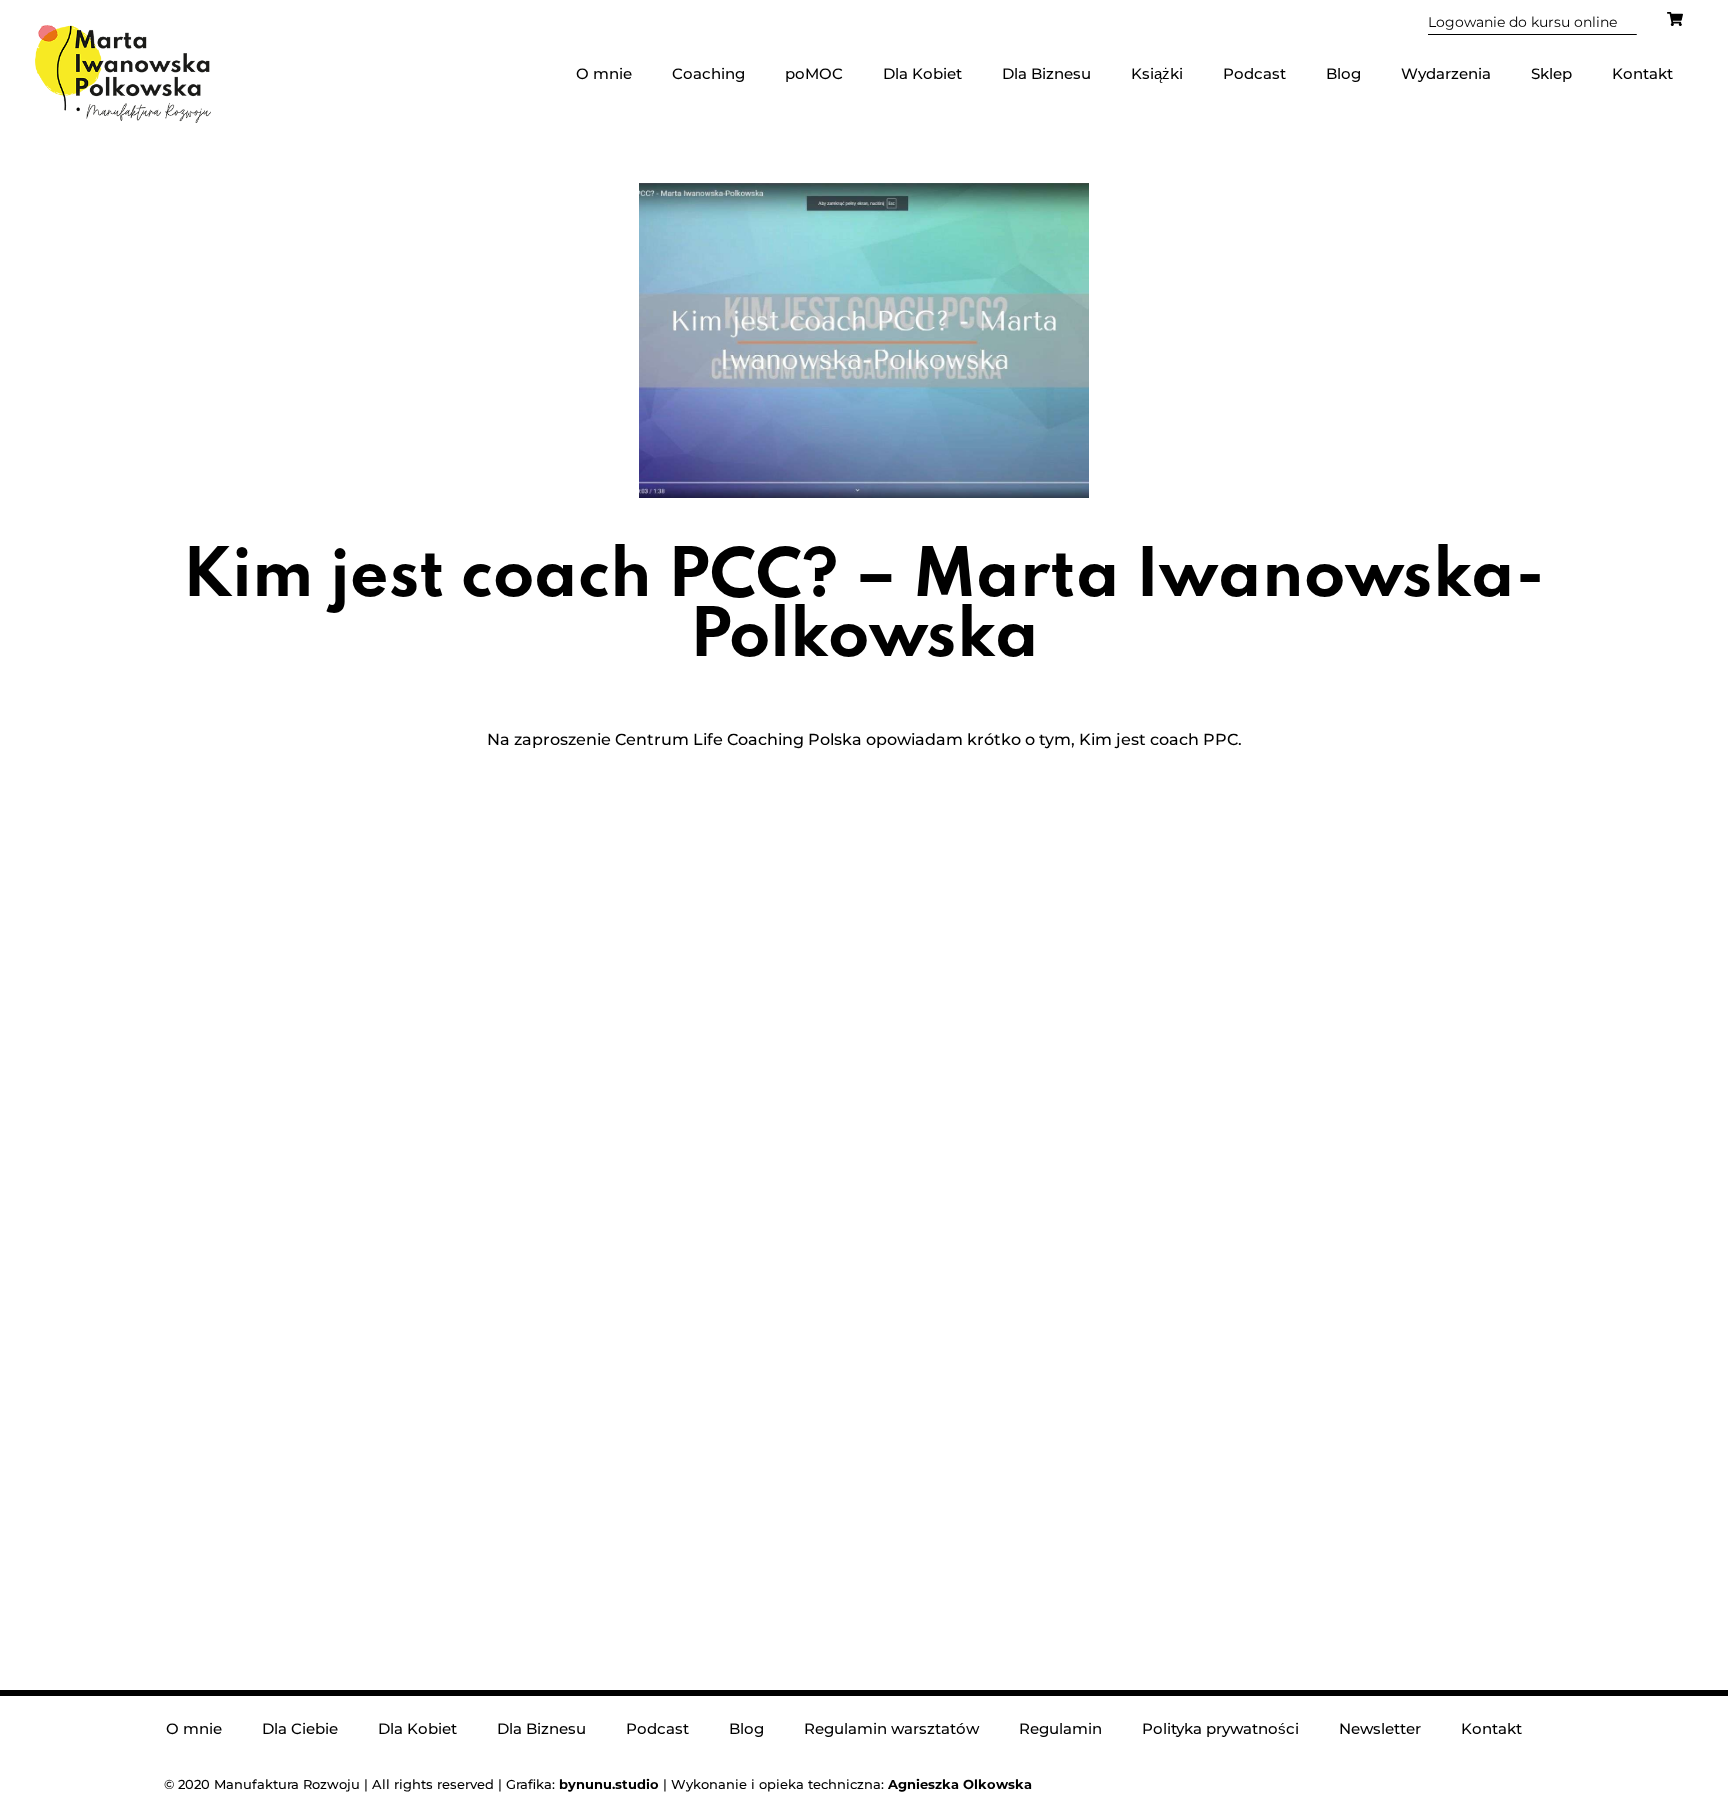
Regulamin (1060, 1728)
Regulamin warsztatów (891, 1728)
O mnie (604, 73)
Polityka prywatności (1220, 1728)
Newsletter (1380, 1728)
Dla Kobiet (922, 73)
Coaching (708, 73)
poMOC (814, 73)
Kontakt (1642, 73)
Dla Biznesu (1046, 73)
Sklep (1551, 73)
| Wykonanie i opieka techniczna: (723, 1784)
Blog (1343, 73)
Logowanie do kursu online (1522, 22)
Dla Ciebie (300, 1728)
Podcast (1254, 73)
